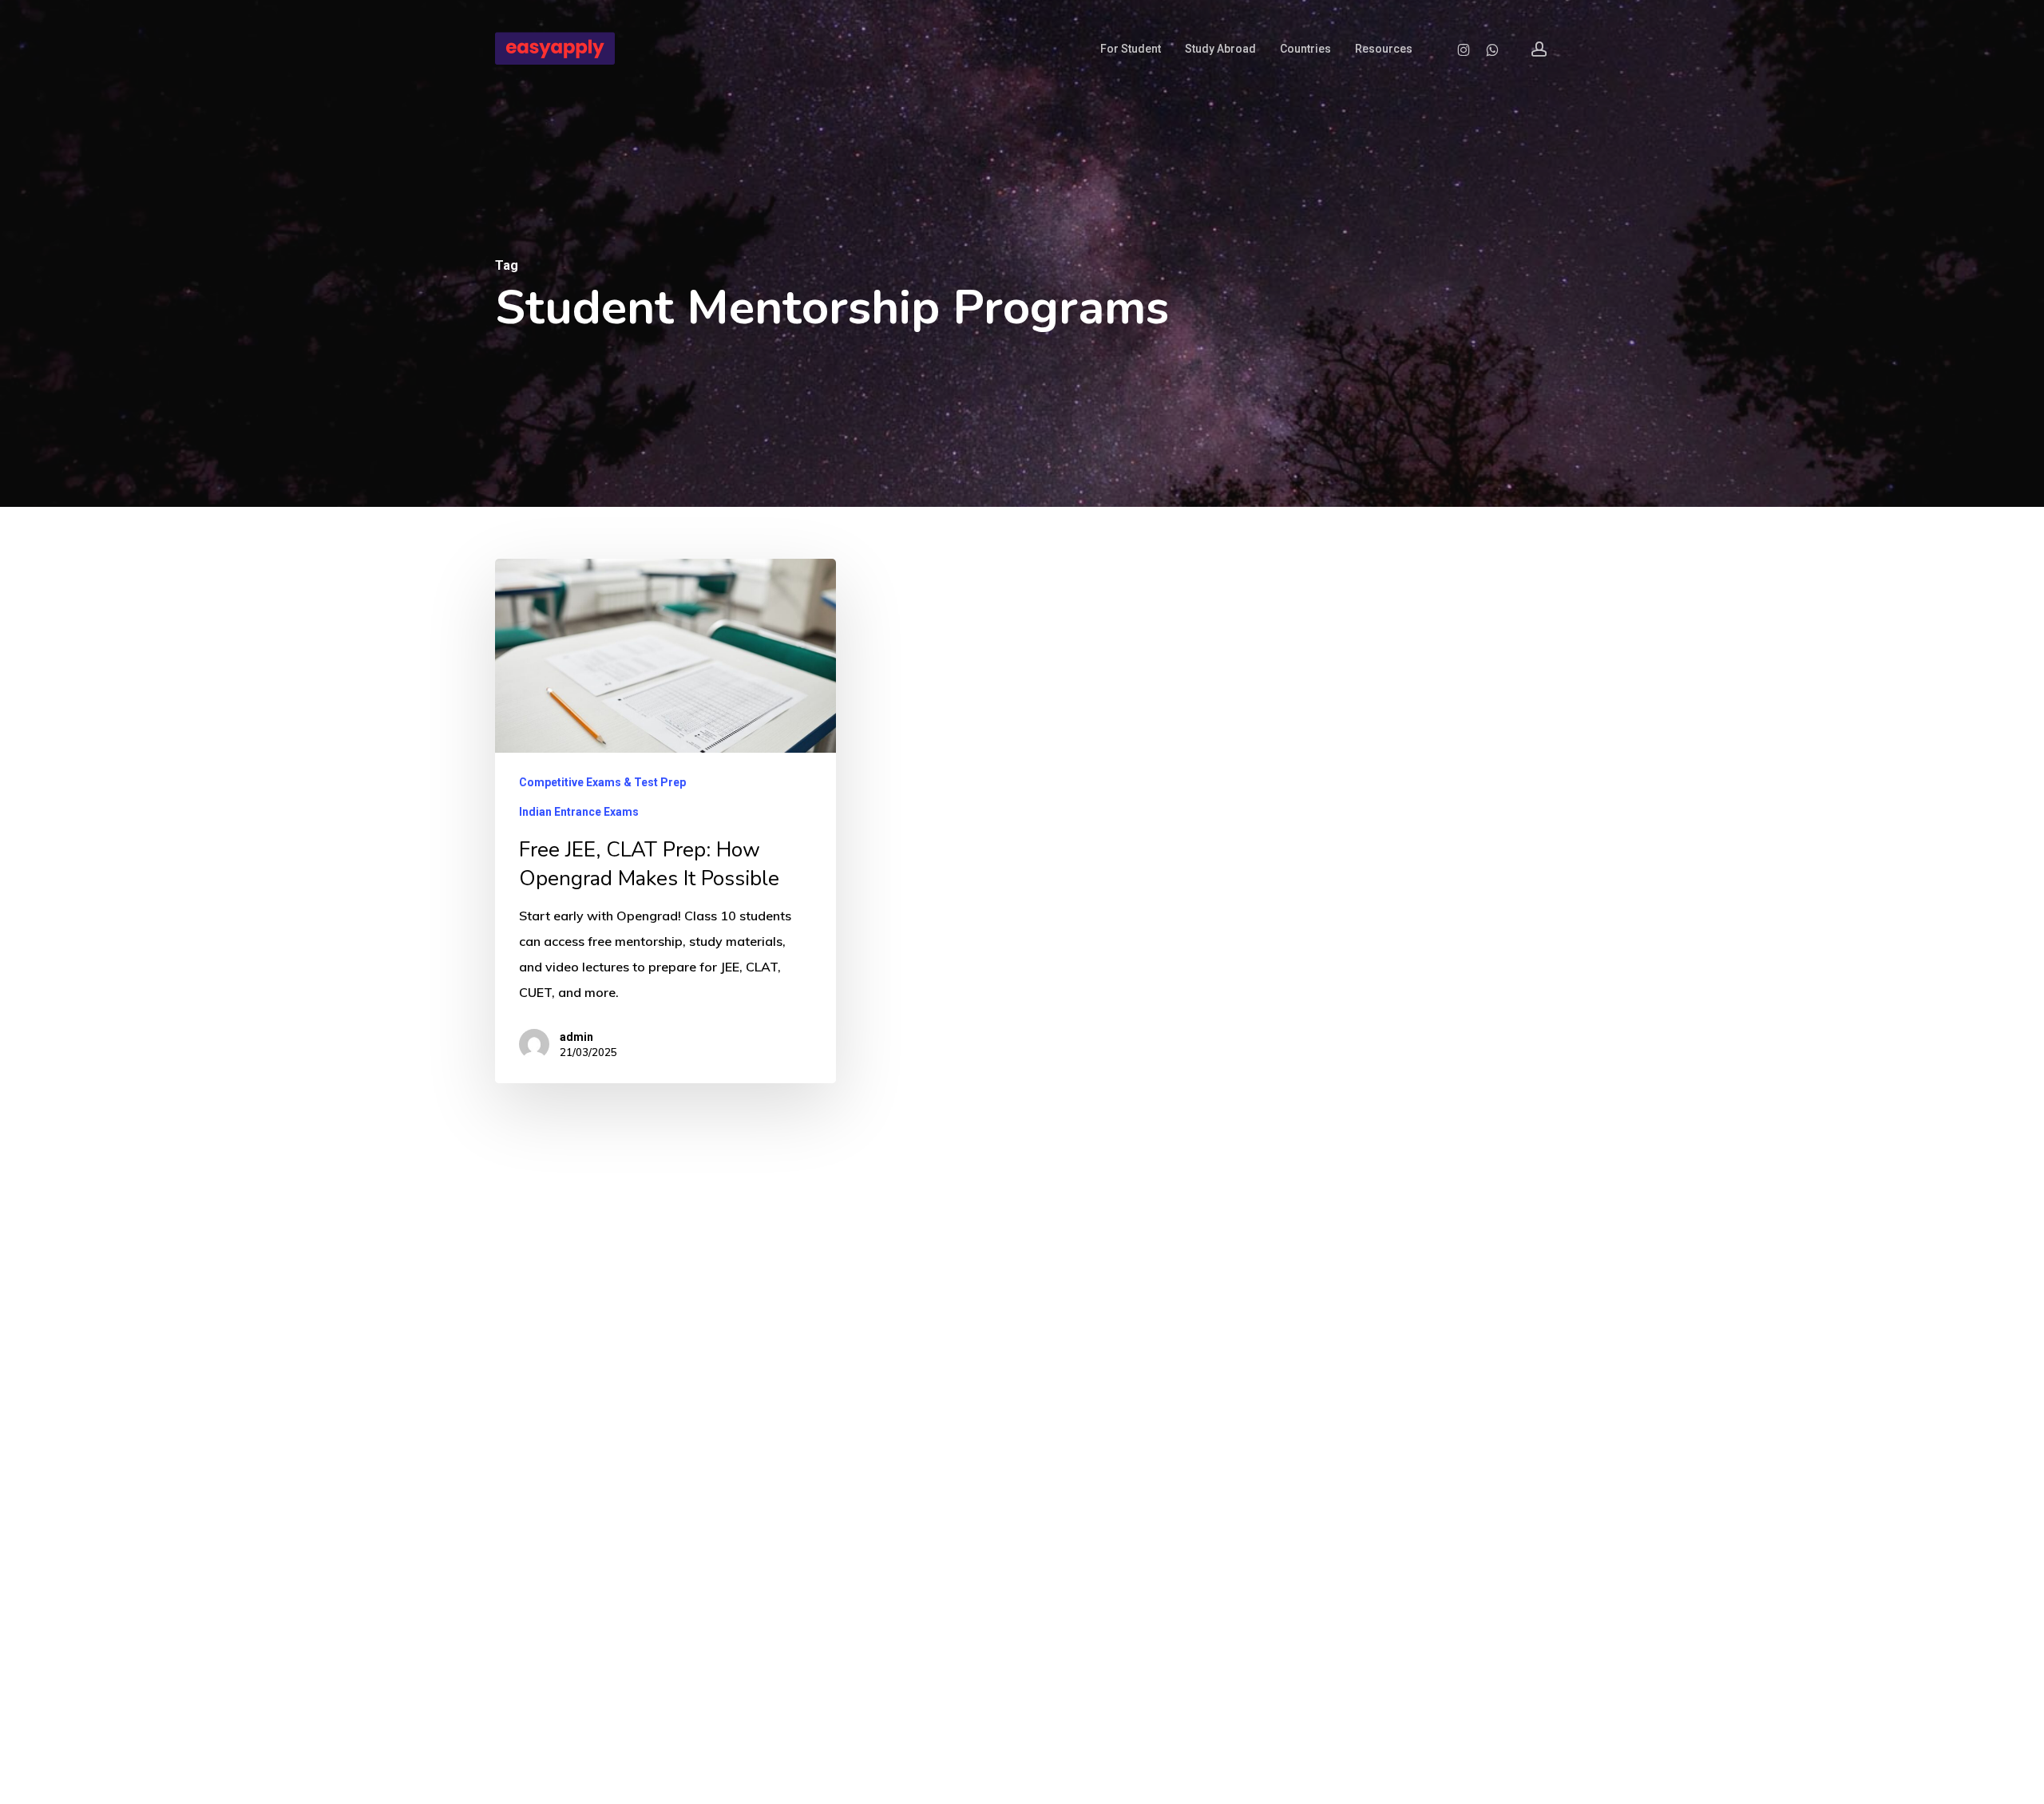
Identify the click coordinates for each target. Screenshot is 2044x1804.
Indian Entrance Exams (579, 812)
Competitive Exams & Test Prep (602, 782)
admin (576, 1037)
